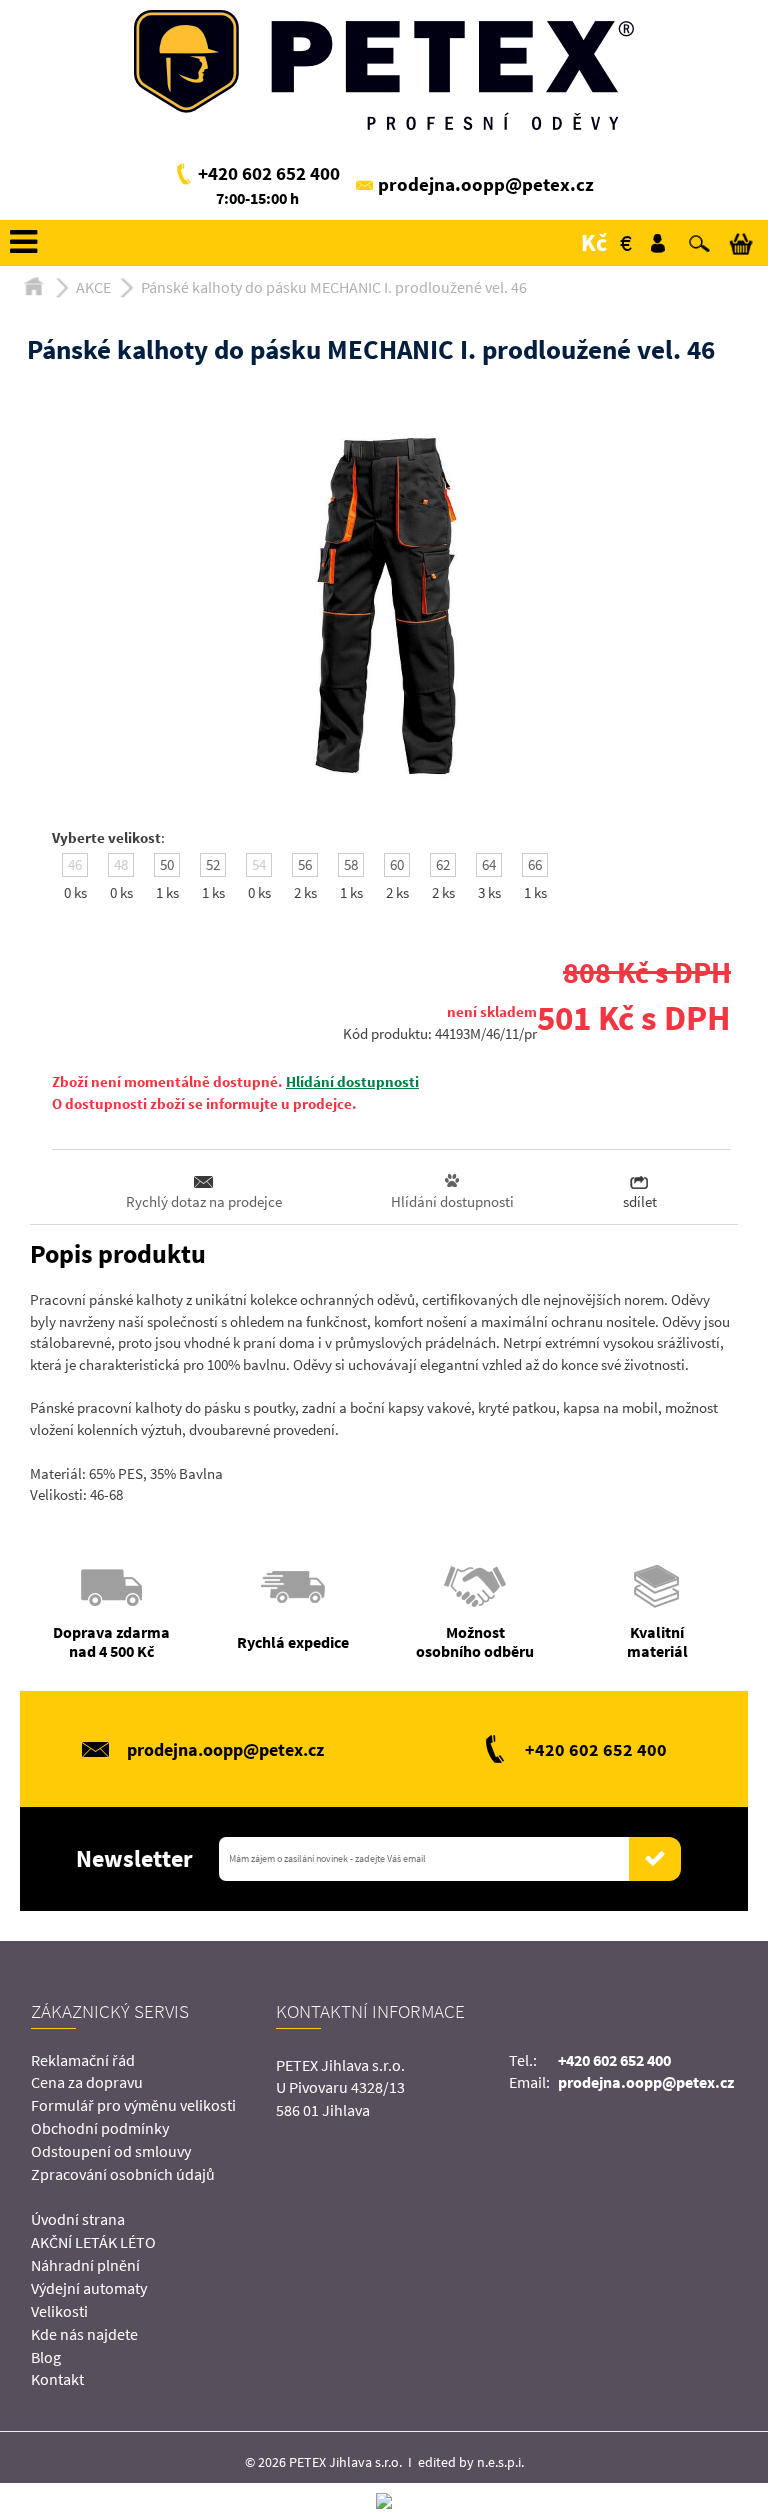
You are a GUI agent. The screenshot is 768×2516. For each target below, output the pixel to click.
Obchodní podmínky (100, 2128)
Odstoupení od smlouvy (111, 2151)
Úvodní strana (78, 2219)
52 (213, 864)
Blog (46, 2357)
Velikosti (59, 2311)
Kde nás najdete (84, 2334)
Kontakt (57, 2379)
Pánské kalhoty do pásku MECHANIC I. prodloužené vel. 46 (334, 287)
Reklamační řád (83, 2060)
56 (305, 864)
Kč (594, 242)
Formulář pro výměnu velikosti (133, 2105)
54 (259, 864)
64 (489, 864)
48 (121, 864)
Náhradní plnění (85, 2265)
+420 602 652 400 (269, 173)
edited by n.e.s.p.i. (471, 2462)
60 (397, 864)
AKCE (93, 287)
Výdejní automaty (89, 2288)
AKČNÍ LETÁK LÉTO (93, 2242)
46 (75, 864)
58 (351, 864)
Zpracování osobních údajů (123, 2174)
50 (167, 864)
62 (443, 864)
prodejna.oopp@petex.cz (486, 184)
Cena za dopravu (87, 2082)
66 (535, 864)
